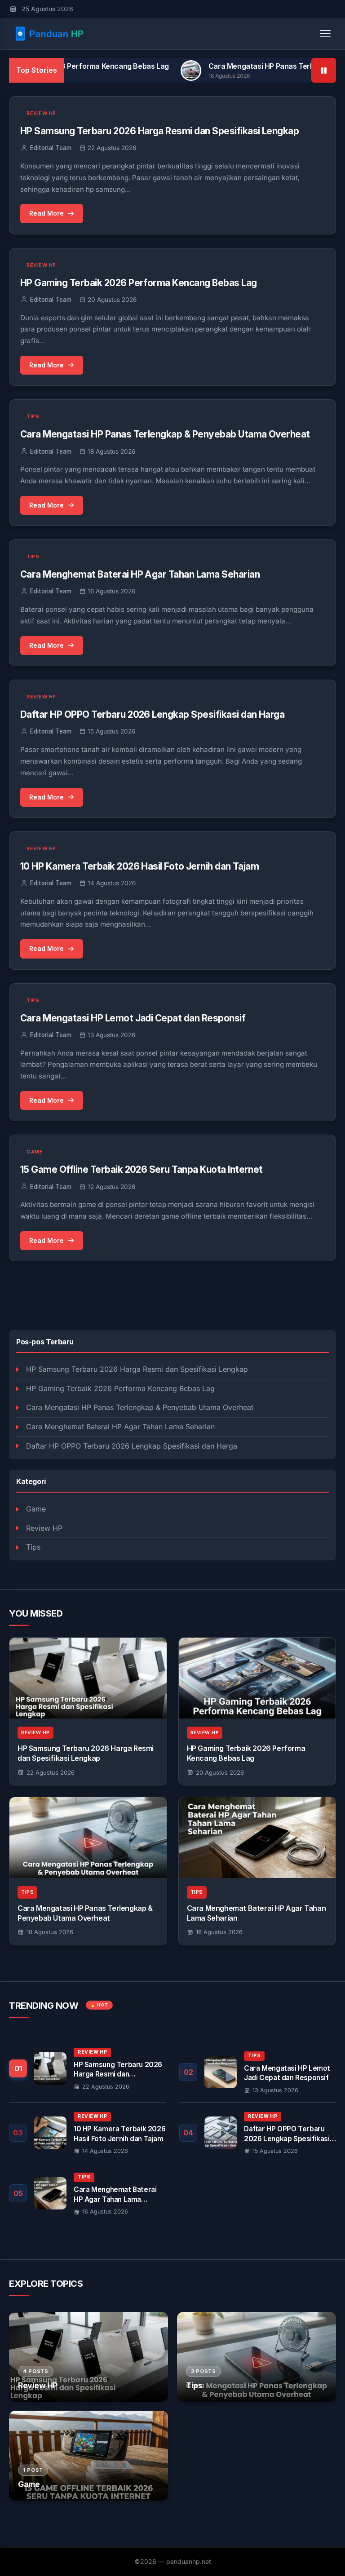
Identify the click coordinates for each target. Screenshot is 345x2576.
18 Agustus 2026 (50, 1932)
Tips (33, 1547)
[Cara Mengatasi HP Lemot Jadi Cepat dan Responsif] (258, 2072)
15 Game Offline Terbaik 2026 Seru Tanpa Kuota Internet (142, 1169)
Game (36, 1509)
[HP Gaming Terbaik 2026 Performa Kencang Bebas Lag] (257, 1678)
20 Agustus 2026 (220, 1772)
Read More (46, 213)
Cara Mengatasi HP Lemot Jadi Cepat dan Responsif (133, 1018)
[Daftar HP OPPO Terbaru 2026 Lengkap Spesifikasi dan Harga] (258, 2133)
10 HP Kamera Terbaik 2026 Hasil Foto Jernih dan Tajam (139, 866)
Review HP (44, 1528)
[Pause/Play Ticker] (324, 70)
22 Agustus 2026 (51, 1772)
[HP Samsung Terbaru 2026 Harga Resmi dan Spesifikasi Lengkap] (88, 1678)
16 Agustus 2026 (219, 1932)
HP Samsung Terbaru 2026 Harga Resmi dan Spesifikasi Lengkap (137, 1369)
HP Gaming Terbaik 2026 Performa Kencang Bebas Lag (120, 1388)
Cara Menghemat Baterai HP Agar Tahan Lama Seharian (120, 1427)
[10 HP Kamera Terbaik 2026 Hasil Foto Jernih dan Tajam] (87, 2133)
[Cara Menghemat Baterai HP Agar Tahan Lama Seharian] (257, 1838)
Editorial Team (51, 148)
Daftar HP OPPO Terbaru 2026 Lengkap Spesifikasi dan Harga (132, 1446)
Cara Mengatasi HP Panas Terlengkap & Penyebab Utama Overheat (140, 1407)
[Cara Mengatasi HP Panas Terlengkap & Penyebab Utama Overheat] (88, 1838)
